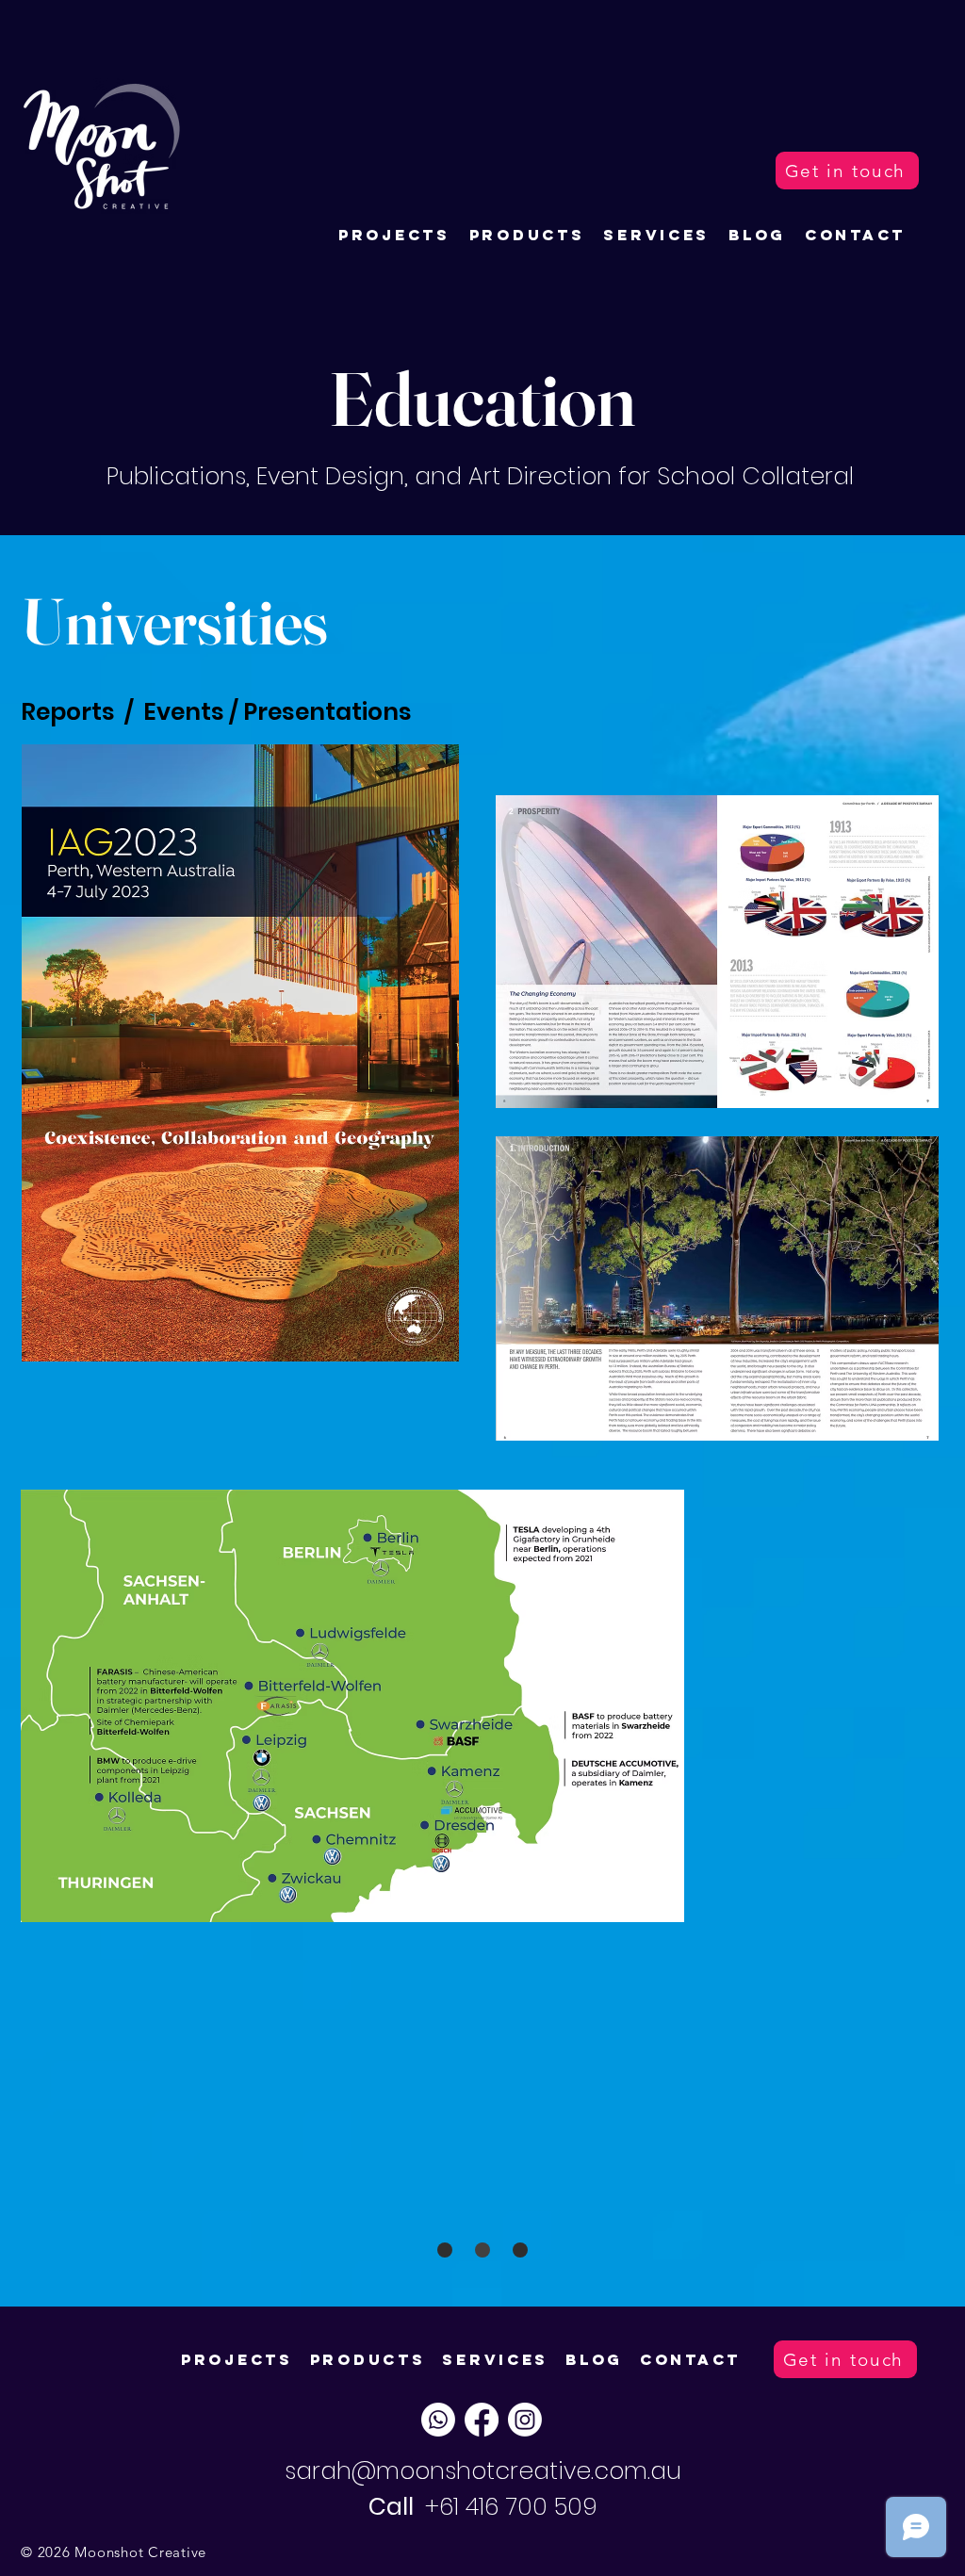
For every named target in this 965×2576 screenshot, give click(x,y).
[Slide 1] (445, 2250)
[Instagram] (525, 2420)
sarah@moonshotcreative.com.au (483, 2471)
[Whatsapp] (438, 2420)
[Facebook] (482, 2420)
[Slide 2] (520, 2250)
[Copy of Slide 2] (482, 2250)
